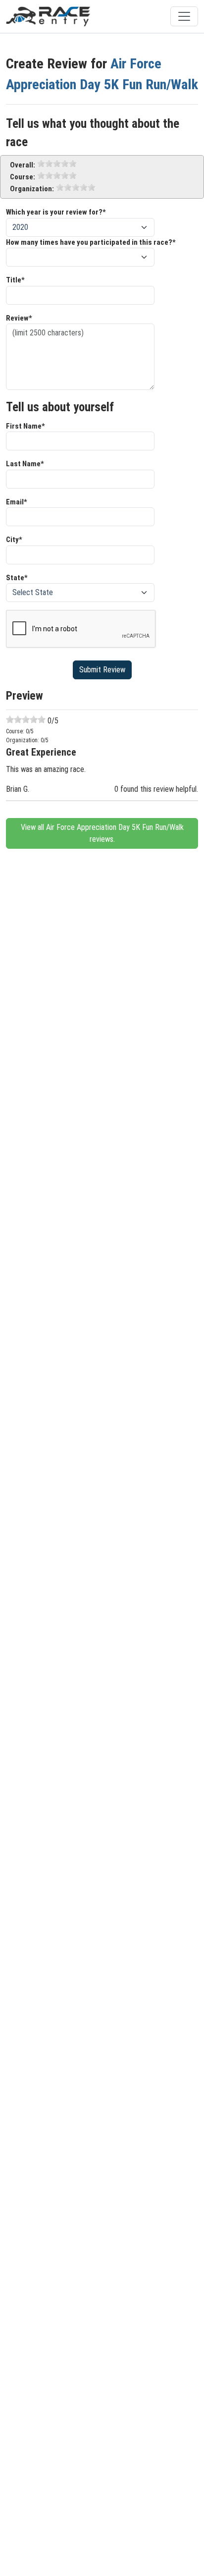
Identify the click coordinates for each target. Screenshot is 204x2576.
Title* (15, 280)
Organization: (32, 189)
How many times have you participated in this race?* (91, 242)
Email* (17, 502)
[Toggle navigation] (184, 16)
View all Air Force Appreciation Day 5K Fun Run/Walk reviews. (102, 833)
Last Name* (25, 464)
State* (17, 578)
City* (14, 540)
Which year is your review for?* (56, 212)
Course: (23, 177)
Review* (19, 318)
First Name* (25, 426)
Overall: (23, 165)
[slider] (57, 164)
